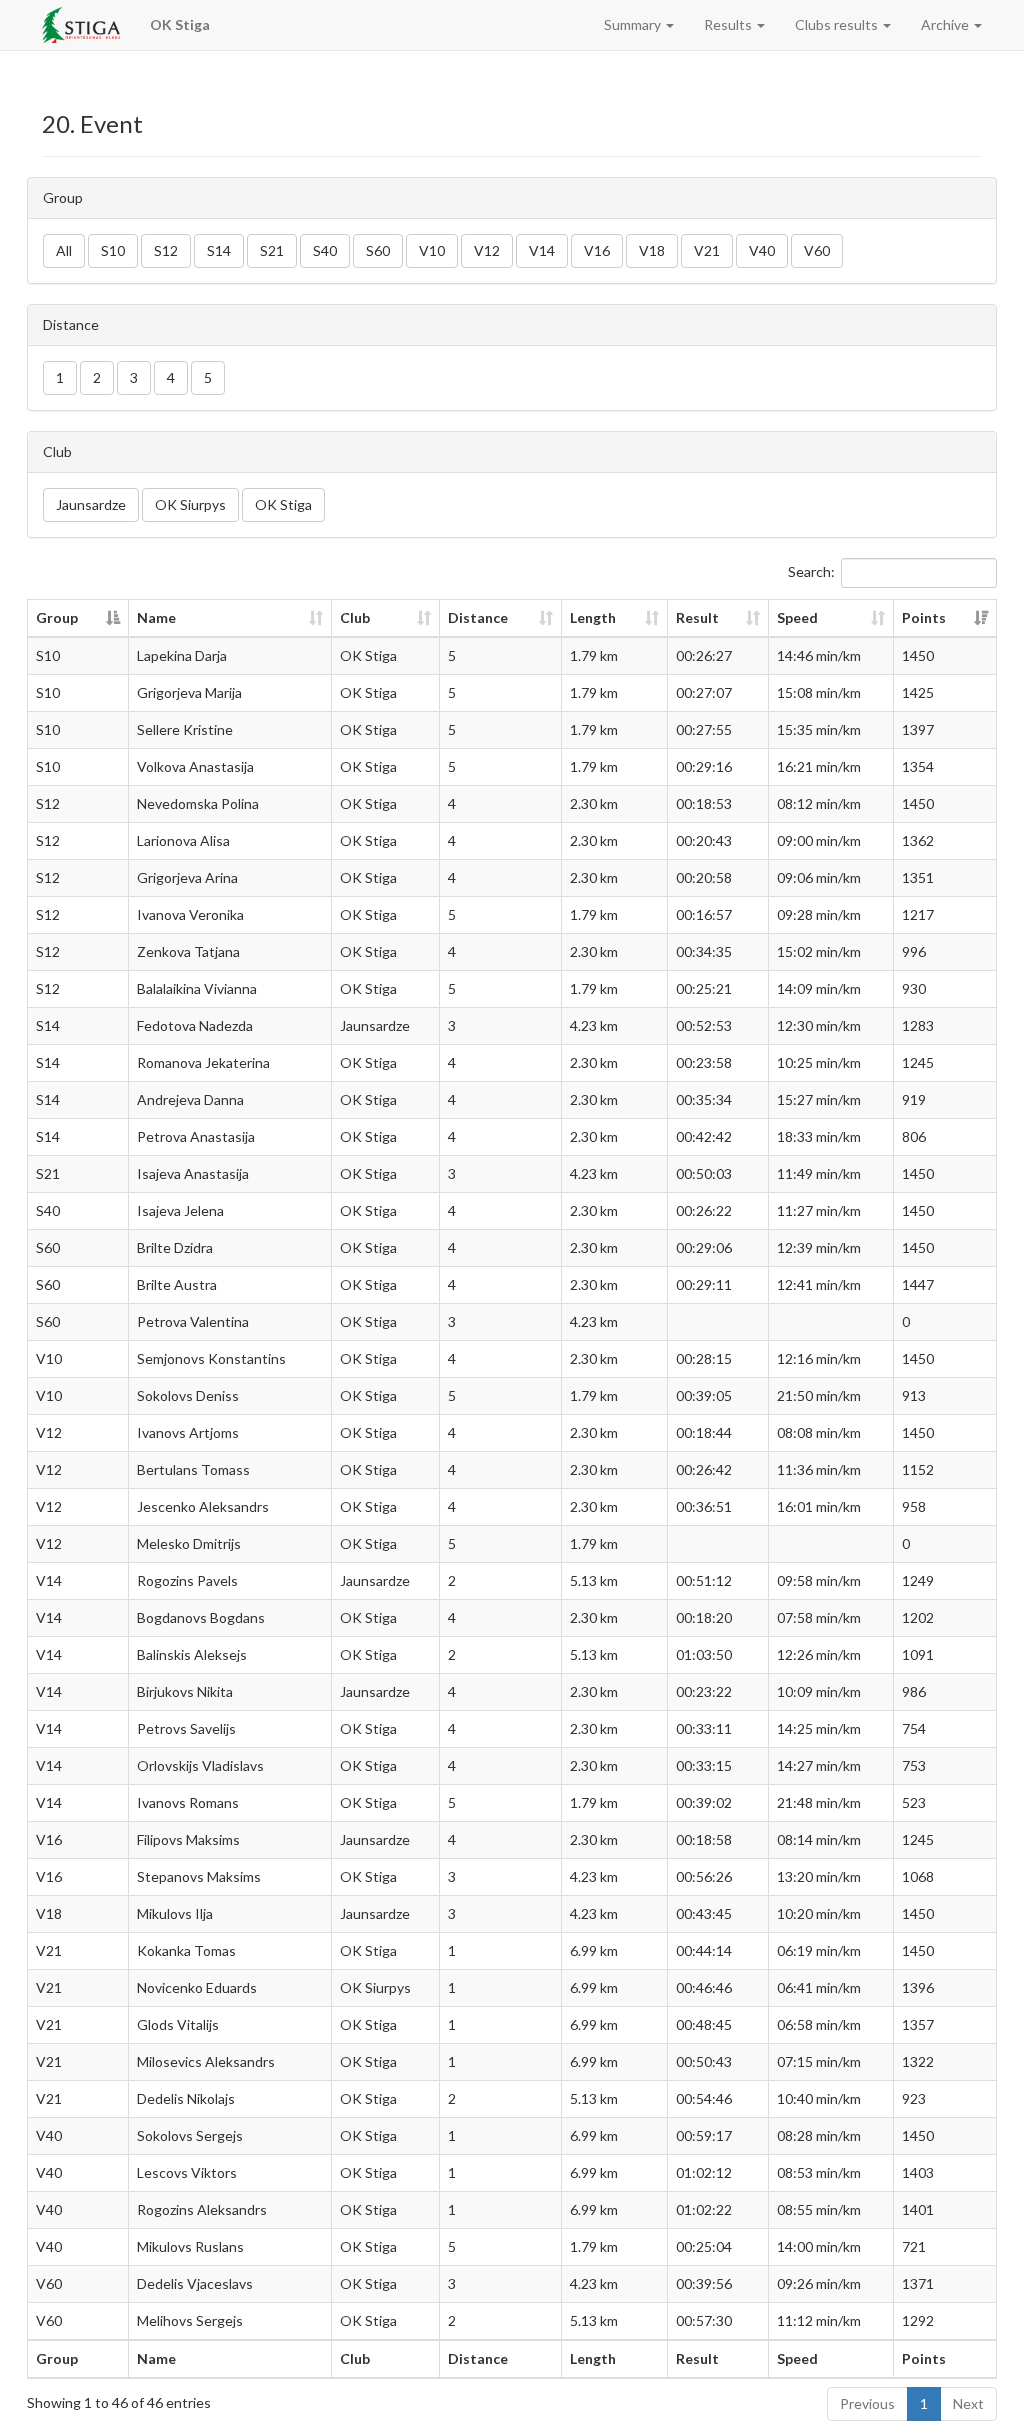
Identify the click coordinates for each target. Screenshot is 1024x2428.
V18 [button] (652, 250)
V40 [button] (762, 250)
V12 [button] (487, 250)
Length (593, 617)
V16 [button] (597, 250)
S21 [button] (272, 250)
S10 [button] (113, 250)
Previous (867, 2403)
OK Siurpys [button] (190, 504)
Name (156, 617)
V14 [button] (542, 250)
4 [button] (171, 377)
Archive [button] (946, 24)
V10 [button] (432, 250)
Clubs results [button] (838, 24)
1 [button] (60, 377)
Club (355, 617)
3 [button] (134, 377)
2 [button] (97, 377)
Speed (797, 617)
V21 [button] (707, 250)
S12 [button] (166, 250)
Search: (811, 571)
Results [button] (729, 24)
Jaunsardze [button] (91, 504)
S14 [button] (219, 250)
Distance (478, 617)
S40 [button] (325, 250)
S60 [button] (378, 250)
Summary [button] (634, 24)
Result (697, 617)
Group (57, 617)
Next (968, 2403)
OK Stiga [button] (283, 504)
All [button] (64, 250)
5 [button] (208, 377)
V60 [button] (817, 250)
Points (924, 617)
